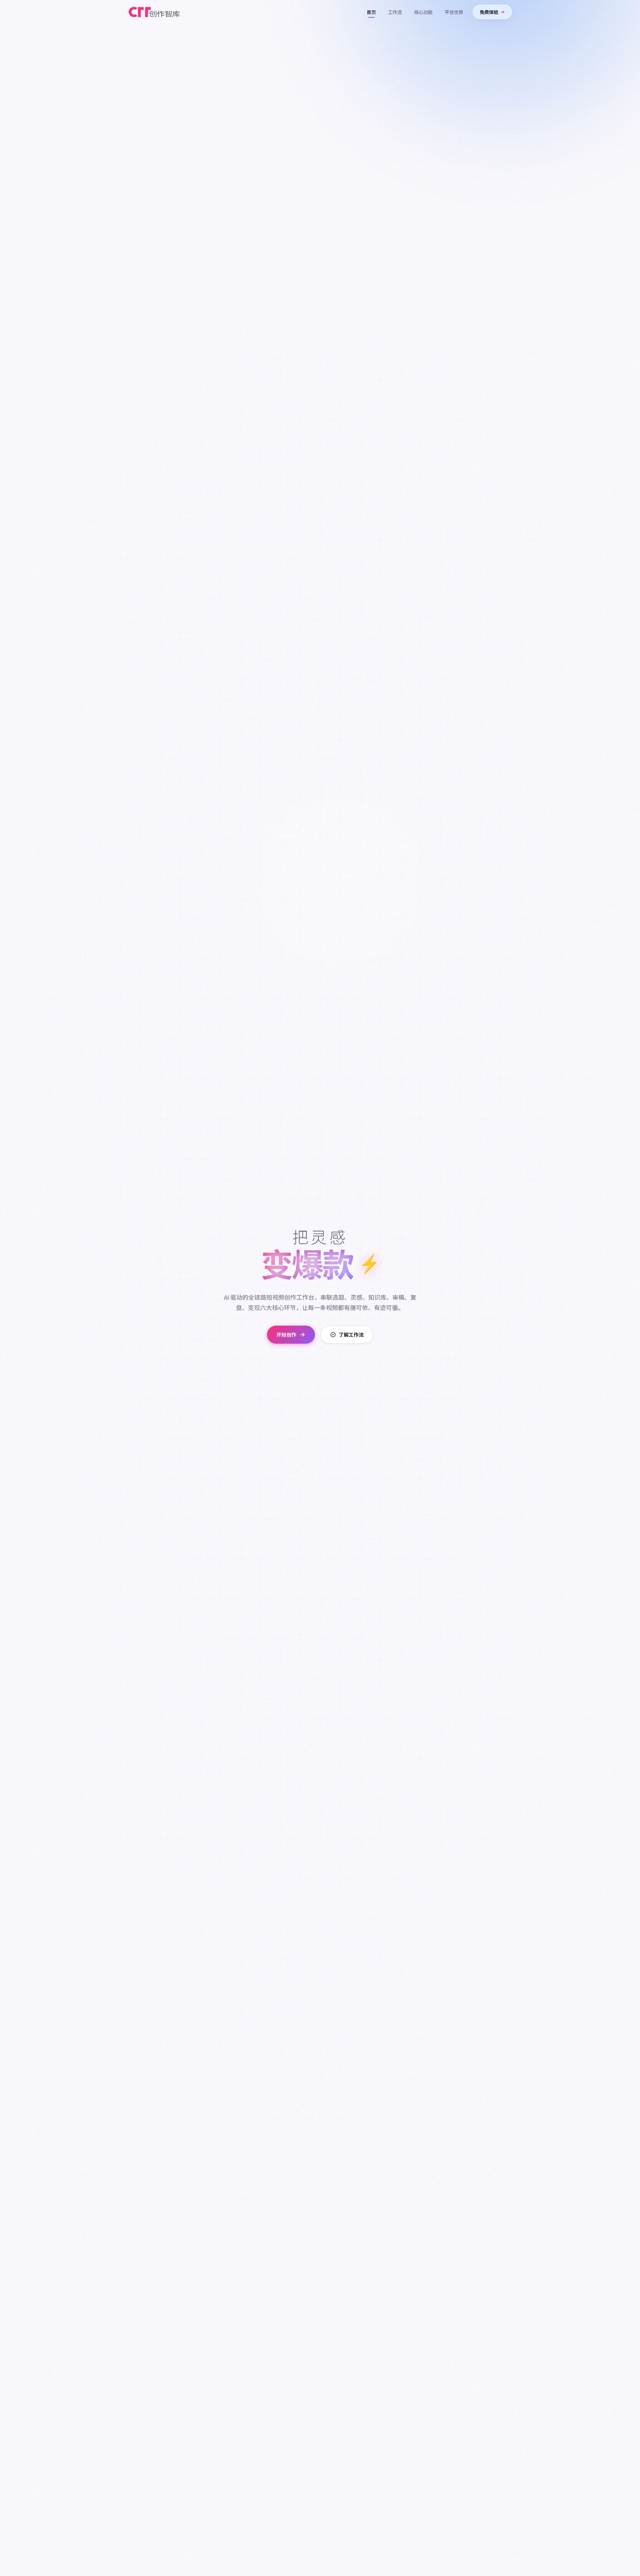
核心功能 (423, 12)
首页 (371, 12)
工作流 (395, 12)
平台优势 (454, 12)
